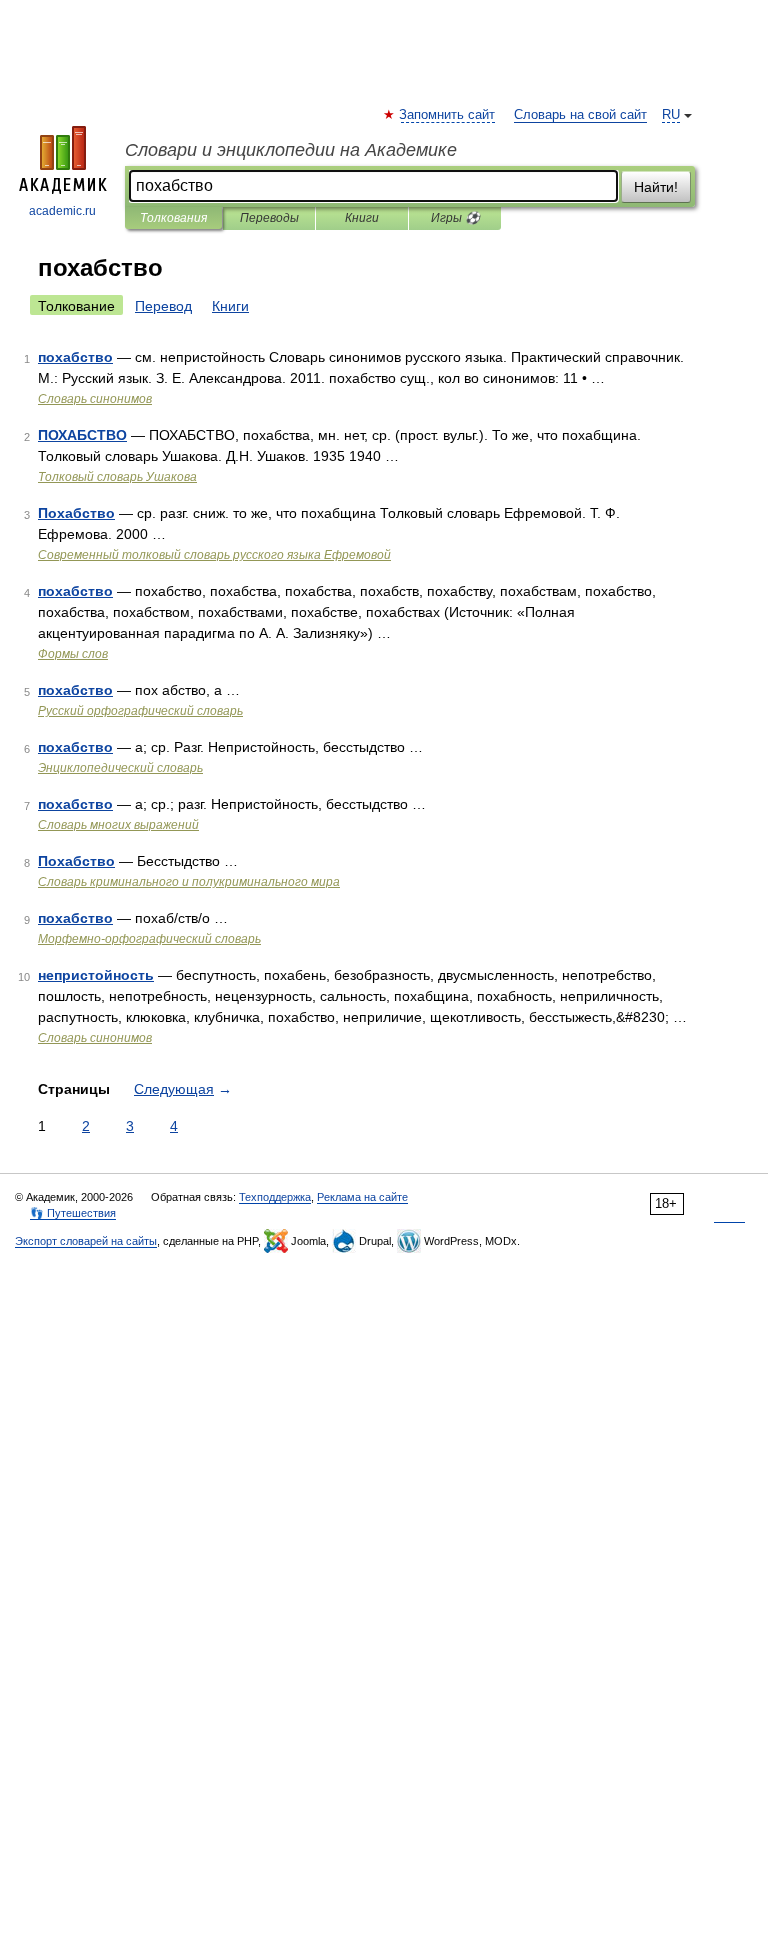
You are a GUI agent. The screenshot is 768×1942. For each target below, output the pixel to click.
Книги (362, 218)
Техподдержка (275, 1197)
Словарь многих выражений (118, 825)
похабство (75, 357)
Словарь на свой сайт (580, 115)
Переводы (269, 218)
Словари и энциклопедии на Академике (291, 150)
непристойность (96, 975)
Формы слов (73, 654)
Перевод (163, 306)
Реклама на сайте (362, 1197)
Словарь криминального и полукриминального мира (189, 882)
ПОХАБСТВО (82, 435)
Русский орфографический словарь (140, 711)
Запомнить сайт (448, 115)
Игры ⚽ (455, 218)
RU (671, 115)
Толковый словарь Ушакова (117, 477)
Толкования (173, 218)
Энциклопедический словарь (120, 768)
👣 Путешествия (73, 1213)
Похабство (76, 513)
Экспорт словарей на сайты (86, 1241)
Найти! (656, 187)
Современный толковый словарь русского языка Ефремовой (214, 555)
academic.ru (62, 211)
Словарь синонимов (95, 399)
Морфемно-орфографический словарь (149, 939)
